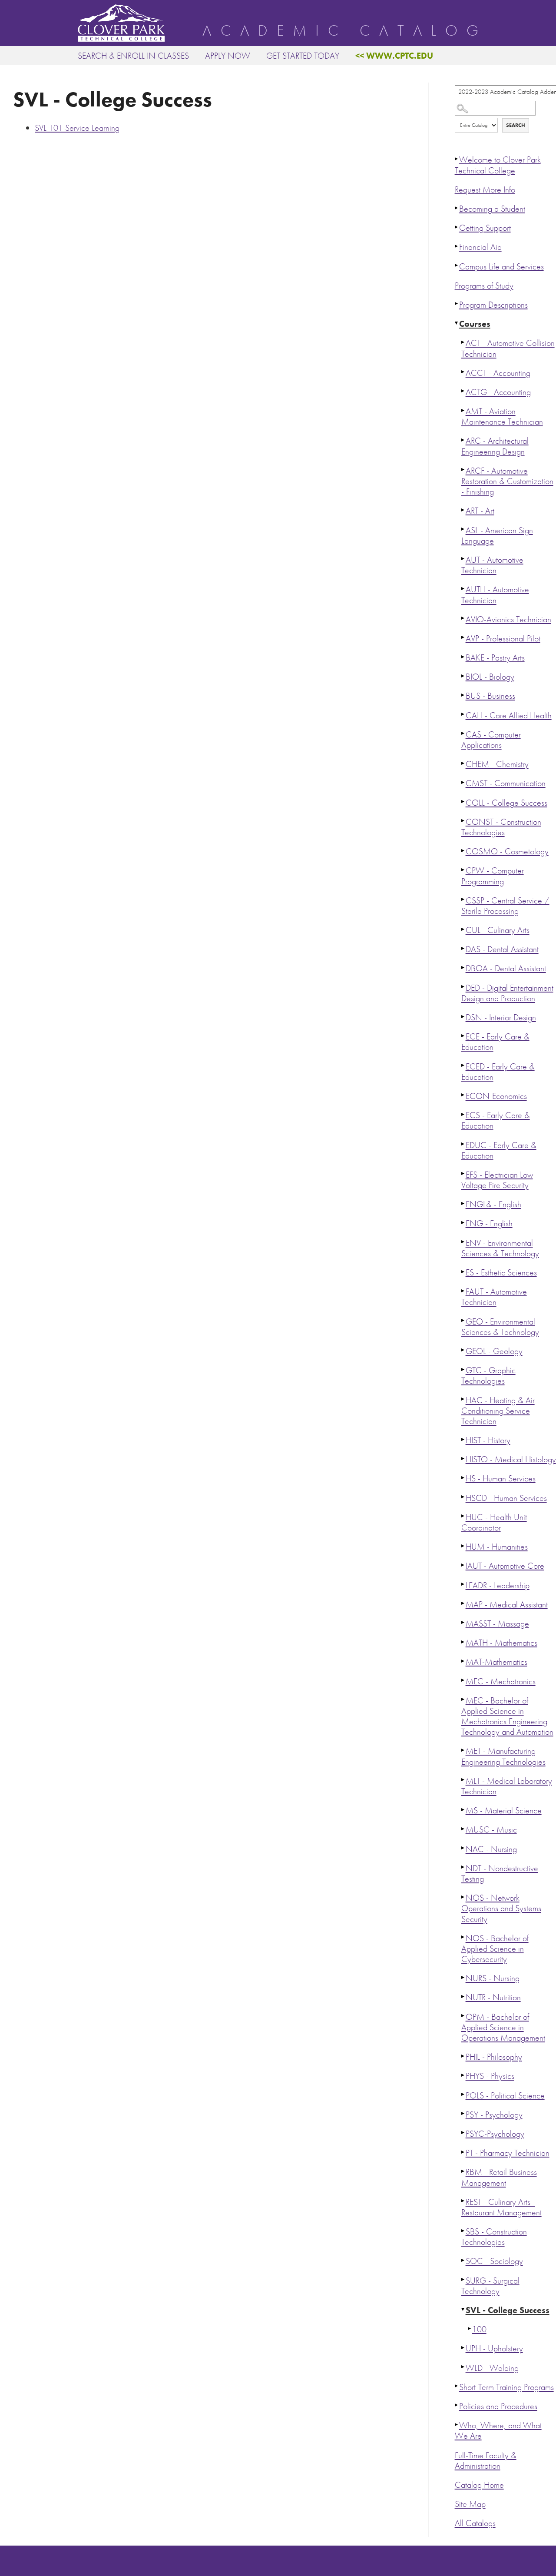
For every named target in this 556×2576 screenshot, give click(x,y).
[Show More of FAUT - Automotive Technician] (463, 1291)
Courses (475, 324)
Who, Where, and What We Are (498, 2431)
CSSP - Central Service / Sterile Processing (505, 906)
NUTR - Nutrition (493, 1997)
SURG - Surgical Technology (490, 2286)
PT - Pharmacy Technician (508, 2153)
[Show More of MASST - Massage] (463, 1623)
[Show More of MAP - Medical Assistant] (463, 1603)
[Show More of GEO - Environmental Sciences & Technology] (463, 1321)
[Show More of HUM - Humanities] (463, 1546)
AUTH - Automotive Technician (495, 595)
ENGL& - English (493, 1204)
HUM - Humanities (497, 1547)
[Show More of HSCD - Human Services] (463, 1497)
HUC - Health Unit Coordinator (494, 1522)
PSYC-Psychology (495, 2134)
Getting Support (485, 228)
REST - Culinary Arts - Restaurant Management (501, 2207)
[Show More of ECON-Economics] (463, 1095)
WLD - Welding (492, 2368)
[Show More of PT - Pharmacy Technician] (463, 2152)
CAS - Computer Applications (491, 740)
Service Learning (77, 128)
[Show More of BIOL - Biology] (463, 676)
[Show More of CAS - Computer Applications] (463, 734)
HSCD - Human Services (506, 1498)
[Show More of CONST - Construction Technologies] (463, 821)
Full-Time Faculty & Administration (486, 2461)
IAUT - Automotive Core (505, 1566)
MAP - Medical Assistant (507, 1605)
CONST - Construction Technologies (501, 827)
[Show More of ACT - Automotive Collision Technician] (463, 342)
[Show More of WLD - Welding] (463, 2367)
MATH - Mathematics (501, 1643)
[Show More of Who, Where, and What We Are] (457, 2424)
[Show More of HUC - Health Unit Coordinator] (463, 1516)
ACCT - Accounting (498, 373)
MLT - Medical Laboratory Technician (507, 1786)
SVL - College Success (508, 2310)
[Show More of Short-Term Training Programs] (457, 2386)
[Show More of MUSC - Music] (463, 1829)
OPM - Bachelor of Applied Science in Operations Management (503, 2027)
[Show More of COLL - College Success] (463, 802)
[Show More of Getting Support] (457, 227)
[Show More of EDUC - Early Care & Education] (463, 1144)
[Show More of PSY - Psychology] (463, 2114)
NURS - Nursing (493, 1978)
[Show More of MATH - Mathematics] (463, 1642)
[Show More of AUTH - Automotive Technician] (463, 588)
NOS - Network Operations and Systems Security (501, 1908)
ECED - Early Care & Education (498, 1072)
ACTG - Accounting (498, 392)
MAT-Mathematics (496, 1662)
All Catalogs (475, 2523)
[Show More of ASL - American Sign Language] (463, 529)
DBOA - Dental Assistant (506, 968)
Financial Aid (480, 247)
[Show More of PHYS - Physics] (463, 2075)
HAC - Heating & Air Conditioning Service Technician (498, 1411)
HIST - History (488, 1440)
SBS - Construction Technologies (494, 2237)
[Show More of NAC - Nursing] (463, 1848)
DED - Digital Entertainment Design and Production (507, 993)
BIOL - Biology (490, 677)
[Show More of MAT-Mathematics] (463, 1661)
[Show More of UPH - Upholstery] (463, 2347)
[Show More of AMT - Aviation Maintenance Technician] (463, 410)
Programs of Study (484, 286)
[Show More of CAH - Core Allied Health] (463, 714)
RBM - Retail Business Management (499, 2177)
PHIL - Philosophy (494, 2057)
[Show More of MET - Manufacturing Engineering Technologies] (463, 1750)
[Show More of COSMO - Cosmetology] (463, 850)
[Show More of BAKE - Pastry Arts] (463, 657)
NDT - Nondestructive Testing (500, 1874)
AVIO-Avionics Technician (508, 619)
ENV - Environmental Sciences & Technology (500, 1248)
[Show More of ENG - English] (463, 1222)
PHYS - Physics (490, 2076)
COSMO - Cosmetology (507, 851)
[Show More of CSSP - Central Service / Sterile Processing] (463, 900)
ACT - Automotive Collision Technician (508, 348)
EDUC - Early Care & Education (499, 1150)
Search (516, 125)
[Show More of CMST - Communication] (463, 782)
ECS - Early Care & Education (496, 1120)
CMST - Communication (506, 783)
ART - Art (480, 511)
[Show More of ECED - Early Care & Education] (463, 1066)
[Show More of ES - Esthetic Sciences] (463, 1271)
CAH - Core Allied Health (509, 715)
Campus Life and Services (501, 267)
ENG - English (489, 1223)
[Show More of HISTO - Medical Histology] (463, 1458)
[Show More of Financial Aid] (457, 246)
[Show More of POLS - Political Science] (463, 2095)
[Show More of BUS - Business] (463, 695)
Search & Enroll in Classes (133, 56)
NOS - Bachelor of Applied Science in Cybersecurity (495, 1949)
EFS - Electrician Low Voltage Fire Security (497, 1180)
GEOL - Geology (494, 1351)
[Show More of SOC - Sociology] (463, 2260)
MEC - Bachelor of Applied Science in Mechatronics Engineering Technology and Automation (507, 1716)
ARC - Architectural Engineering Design (495, 446)
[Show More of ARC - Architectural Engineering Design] (463, 440)
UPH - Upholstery (494, 2349)
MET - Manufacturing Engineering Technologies (503, 1756)
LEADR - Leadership (498, 1585)
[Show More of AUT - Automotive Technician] (463, 559)
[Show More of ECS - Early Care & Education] (463, 1114)
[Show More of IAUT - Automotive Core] (463, 1565)
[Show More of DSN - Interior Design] (463, 1016)
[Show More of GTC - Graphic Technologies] (463, 1369)
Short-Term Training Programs (506, 2387)
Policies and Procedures (498, 2406)
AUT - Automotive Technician (492, 565)
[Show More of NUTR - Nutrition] (463, 1996)
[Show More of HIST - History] (463, 1439)
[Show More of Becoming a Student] (457, 208)
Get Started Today (303, 56)
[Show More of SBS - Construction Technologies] (463, 2231)
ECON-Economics (496, 1096)
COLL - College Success (506, 803)
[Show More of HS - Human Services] (463, 1477)
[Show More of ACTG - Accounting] (463, 391)
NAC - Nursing (491, 1849)
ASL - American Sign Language (497, 536)
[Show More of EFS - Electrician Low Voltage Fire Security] (463, 1174)
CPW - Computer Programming (493, 876)
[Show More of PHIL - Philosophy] (463, 2056)
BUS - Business (490, 696)
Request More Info (485, 190)
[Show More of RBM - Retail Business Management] (463, 2171)
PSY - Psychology (494, 2115)
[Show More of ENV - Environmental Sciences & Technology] (463, 1242)
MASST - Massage (497, 1624)
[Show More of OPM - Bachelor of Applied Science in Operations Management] (463, 2016)
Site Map (470, 2504)
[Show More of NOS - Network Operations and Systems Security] (463, 1897)
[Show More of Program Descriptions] (457, 304)
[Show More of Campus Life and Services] (457, 266)
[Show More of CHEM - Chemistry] (463, 763)
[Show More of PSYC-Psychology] (463, 2133)
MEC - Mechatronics (501, 1681)
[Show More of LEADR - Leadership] (463, 1584)
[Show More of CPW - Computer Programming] (463, 870)
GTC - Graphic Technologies (488, 1376)
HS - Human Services (501, 1479)
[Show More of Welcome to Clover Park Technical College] (457, 159)
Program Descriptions (493, 305)
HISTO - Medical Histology (511, 1459)
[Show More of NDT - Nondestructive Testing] (463, 1867)
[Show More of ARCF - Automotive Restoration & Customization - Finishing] (463, 470)
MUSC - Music (491, 1830)
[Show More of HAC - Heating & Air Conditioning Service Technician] (463, 1399)
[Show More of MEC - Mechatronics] (463, 1680)
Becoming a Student (492, 209)
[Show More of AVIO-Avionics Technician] (463, 618)
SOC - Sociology (494, 2261)
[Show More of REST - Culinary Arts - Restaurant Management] (463, 2201)
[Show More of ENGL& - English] (463, 1203)
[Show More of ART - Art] (463, 510)
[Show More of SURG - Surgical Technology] (463, 2280)
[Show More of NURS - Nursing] (463, 1977)
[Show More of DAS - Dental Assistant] (463, 948)
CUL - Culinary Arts (498, 930)
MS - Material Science (504, 1811)
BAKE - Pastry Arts (495, 658)
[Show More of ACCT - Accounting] (463, 372)
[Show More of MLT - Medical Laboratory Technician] (463, 1780)
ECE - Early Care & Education (495, 1042)
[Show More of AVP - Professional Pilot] (463, 637)
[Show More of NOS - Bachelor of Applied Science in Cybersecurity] (463, 1937)
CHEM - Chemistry (497, 764)
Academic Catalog (345, 31)
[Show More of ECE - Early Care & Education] (463, 1036)
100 (479, 2329)
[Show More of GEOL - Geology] (463, 1350)
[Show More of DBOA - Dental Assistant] (463, 967)
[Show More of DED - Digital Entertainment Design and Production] (463, 987)
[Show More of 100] (470, 2328)
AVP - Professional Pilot (503, 639)
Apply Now (228, 56)
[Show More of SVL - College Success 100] (463, 2309)
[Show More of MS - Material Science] (463, 1809)
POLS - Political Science (505, 2096)
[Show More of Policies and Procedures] (457, 2405)
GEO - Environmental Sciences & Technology (500, 1327)
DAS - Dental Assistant (502, 949)
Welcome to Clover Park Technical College (498, 165)
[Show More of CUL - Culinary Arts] (463, 929)
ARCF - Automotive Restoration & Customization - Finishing (507, 481)
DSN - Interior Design (501, 1017)
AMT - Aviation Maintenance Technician (502, 417)
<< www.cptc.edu (394, 56)
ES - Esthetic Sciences (501, 1273)
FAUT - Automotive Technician (494, 1297)
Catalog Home (479, 2485)
